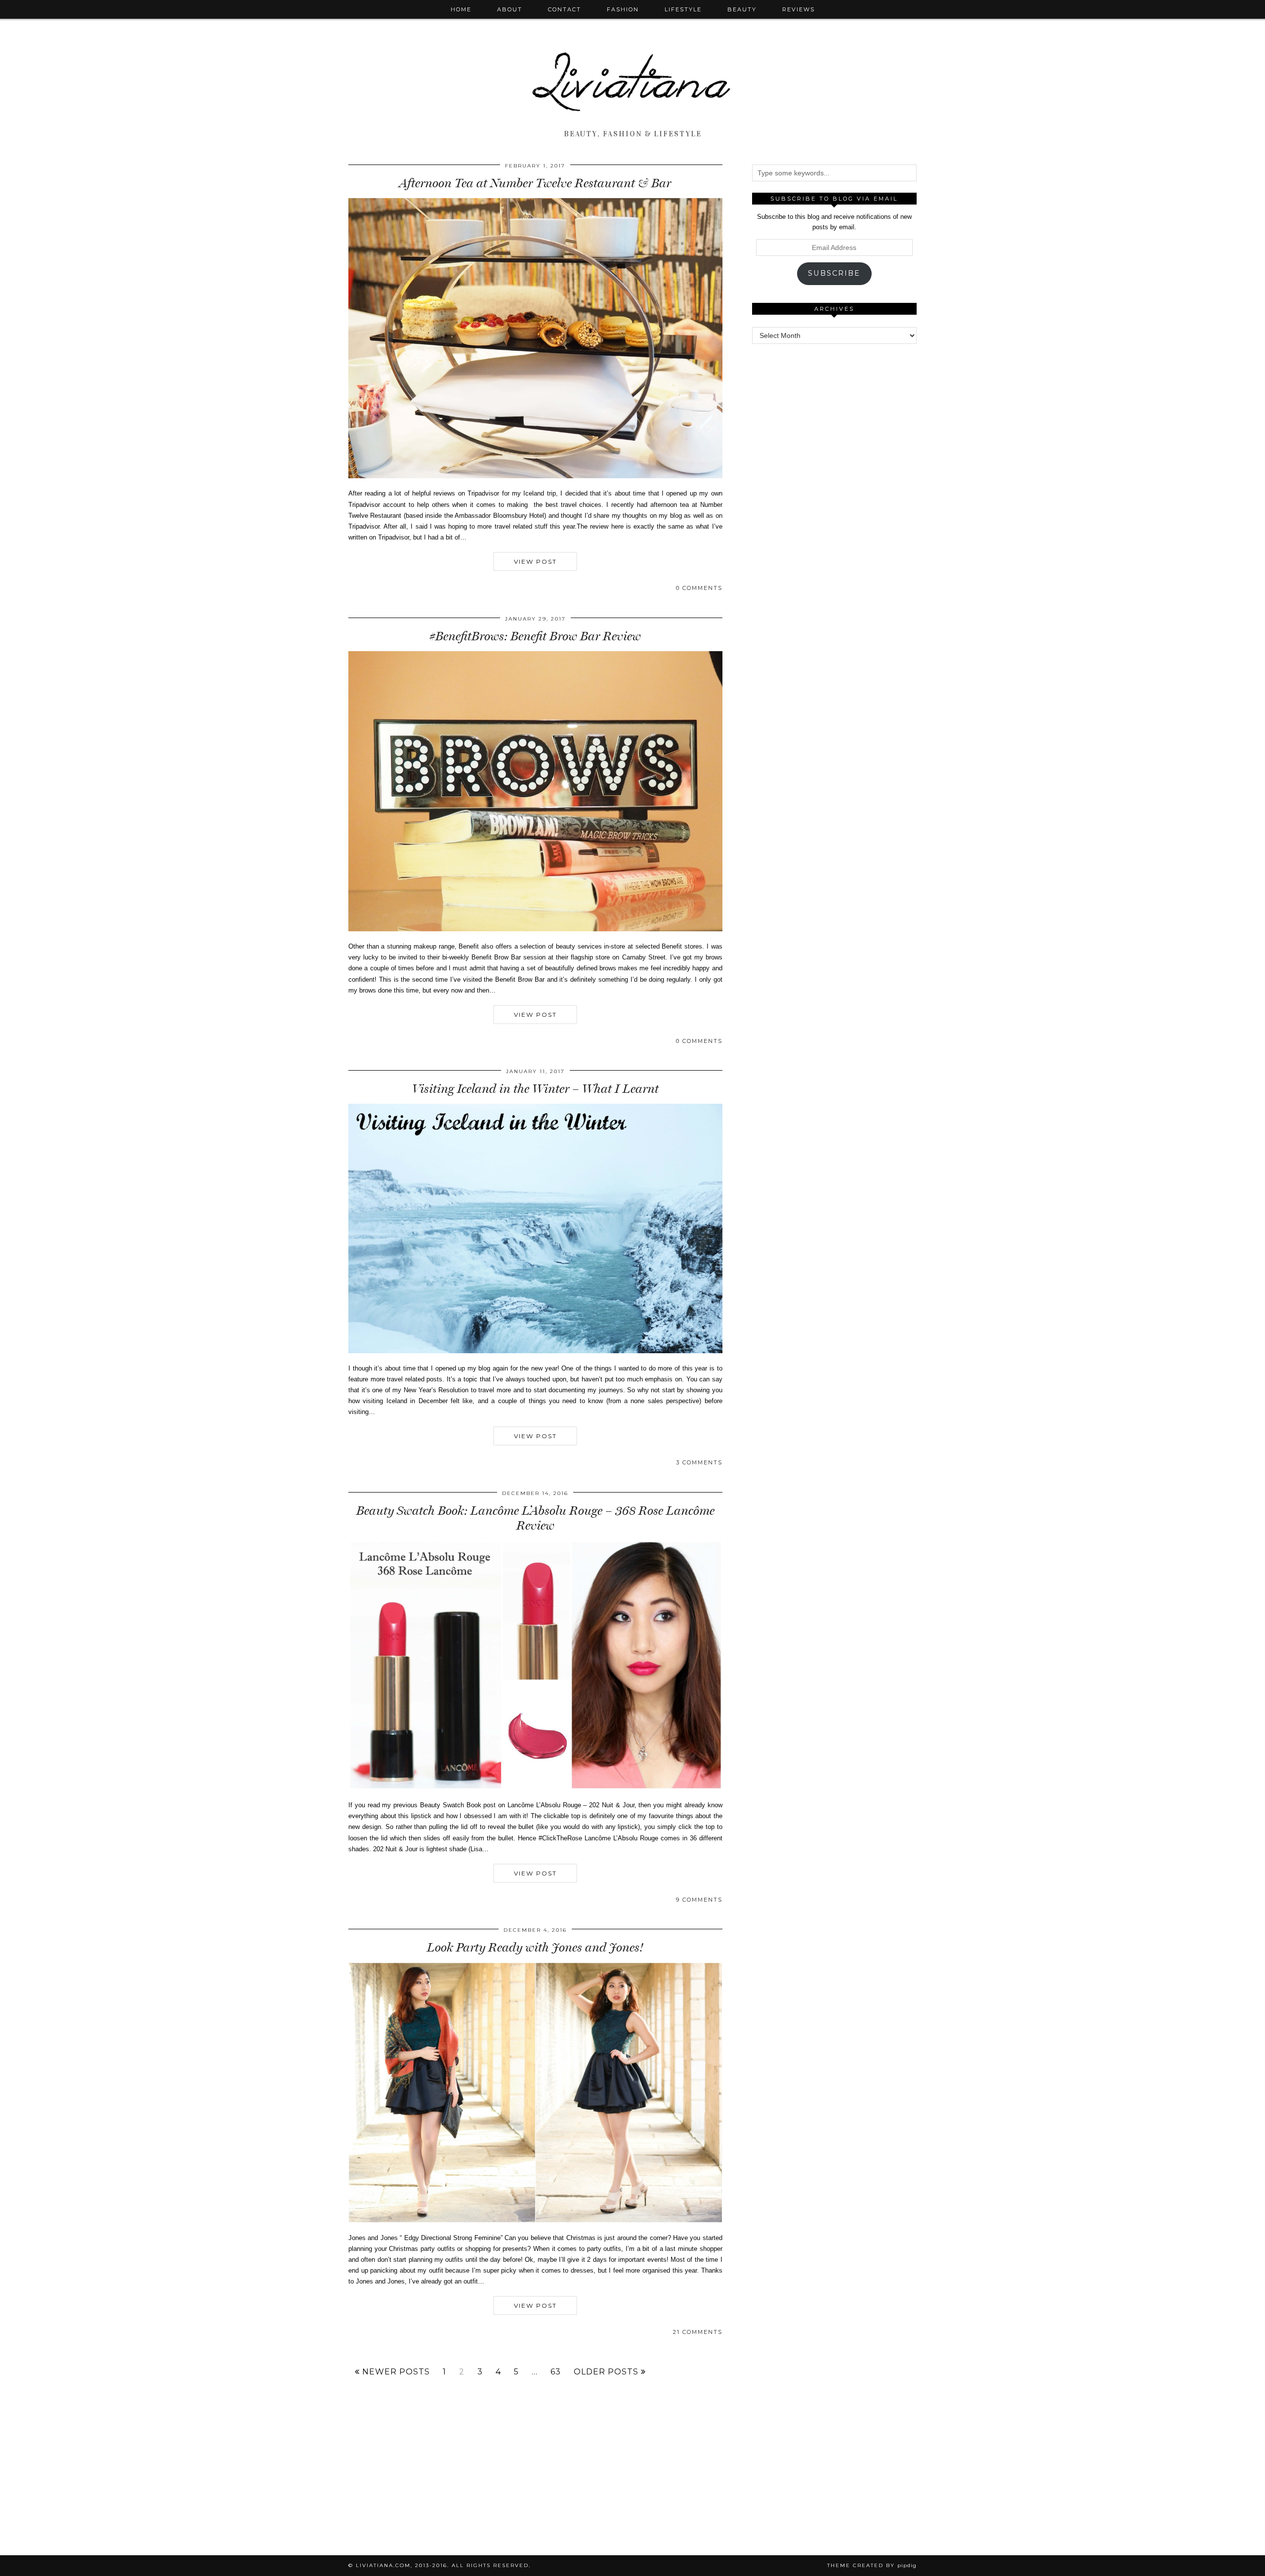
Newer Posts (395, 2372)
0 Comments (699, 588)
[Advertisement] (834, 503)
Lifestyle (683, 9)
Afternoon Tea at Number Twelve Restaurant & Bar (535, 183)
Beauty (742, 9)
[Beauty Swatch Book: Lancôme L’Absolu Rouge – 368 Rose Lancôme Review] (535, 1788)
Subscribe (834, 273)
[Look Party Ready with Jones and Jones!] (535, 2221)
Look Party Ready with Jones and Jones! (535, 1947)
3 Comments (699, 1462)
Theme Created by (872, 2565)
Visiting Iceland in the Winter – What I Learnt (535, 1089)
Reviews (799, 9)
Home (461, 9)
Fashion (623, 9)
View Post (535, 561)
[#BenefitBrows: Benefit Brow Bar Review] (535, 929)
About (510, 9)
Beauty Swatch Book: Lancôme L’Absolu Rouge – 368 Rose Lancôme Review (535, 1518)
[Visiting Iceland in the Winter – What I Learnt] (535, 1351)
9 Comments (699, 1900)
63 (556, 2372)
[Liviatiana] (632, 63)
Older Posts (607, 2372)
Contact (565, 9)
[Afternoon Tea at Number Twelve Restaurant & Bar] (535, 476)
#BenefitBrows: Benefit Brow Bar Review (535, 636)
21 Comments (698, 2332)
